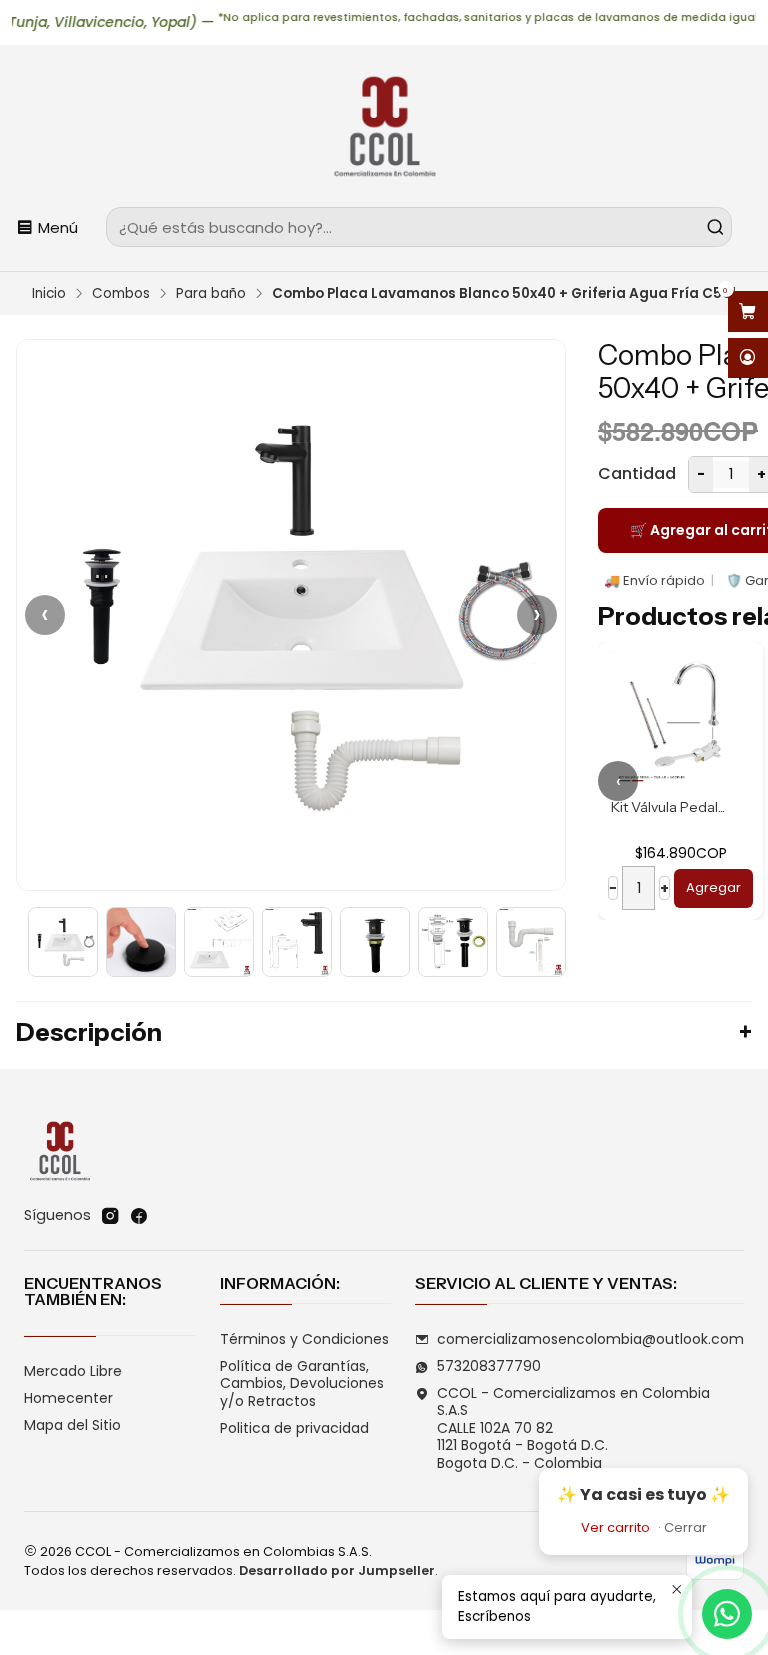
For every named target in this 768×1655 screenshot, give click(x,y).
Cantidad (637, 473)
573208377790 (489, 1366)
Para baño (211, 294)
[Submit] (715, 227)
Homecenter (68, 1398)
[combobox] (419, 227)
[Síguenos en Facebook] (139, 1216)
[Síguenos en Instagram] (110, 1216)
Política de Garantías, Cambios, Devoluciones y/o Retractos (302, 1383)
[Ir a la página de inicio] (384, 129)
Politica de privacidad (294, 1428)
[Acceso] (748, 358)
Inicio (49, 294)
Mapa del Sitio (72, 1425)
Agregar (662, 887)
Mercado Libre (73, 1371)
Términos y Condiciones (304, 1339)
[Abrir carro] (748, 311)
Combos (121, 294)
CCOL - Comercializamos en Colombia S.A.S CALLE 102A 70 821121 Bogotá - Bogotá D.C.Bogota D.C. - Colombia (573, 1428)
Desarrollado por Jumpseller (337, 1570)
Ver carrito (615, 1527)
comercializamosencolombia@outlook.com (590, 1339)
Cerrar (685, 1527)
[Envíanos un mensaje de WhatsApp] (727, 1614)
